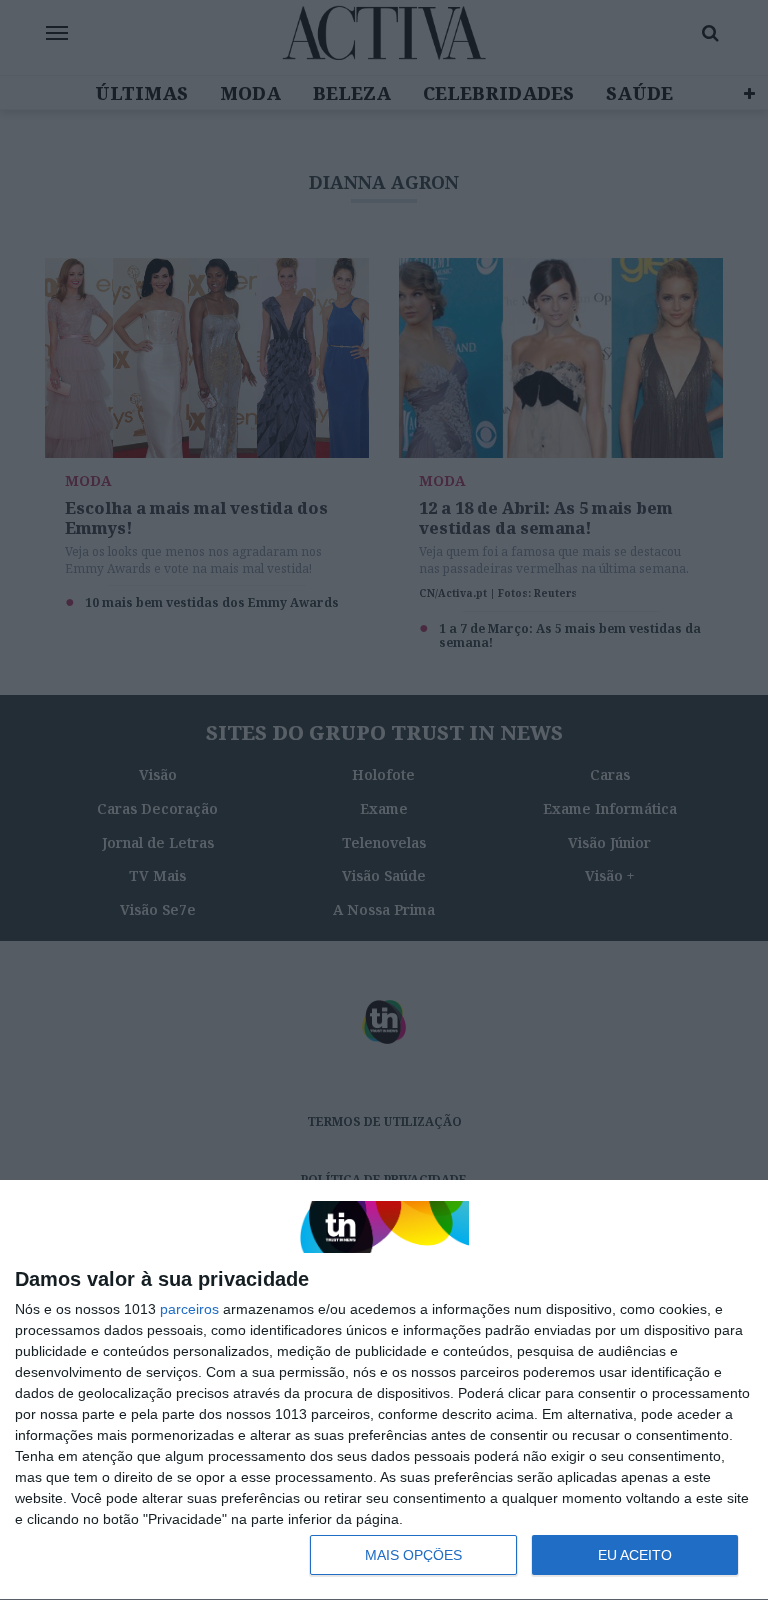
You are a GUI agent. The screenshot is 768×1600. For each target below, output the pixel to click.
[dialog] (384, 1390)
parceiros (189, 1309)
